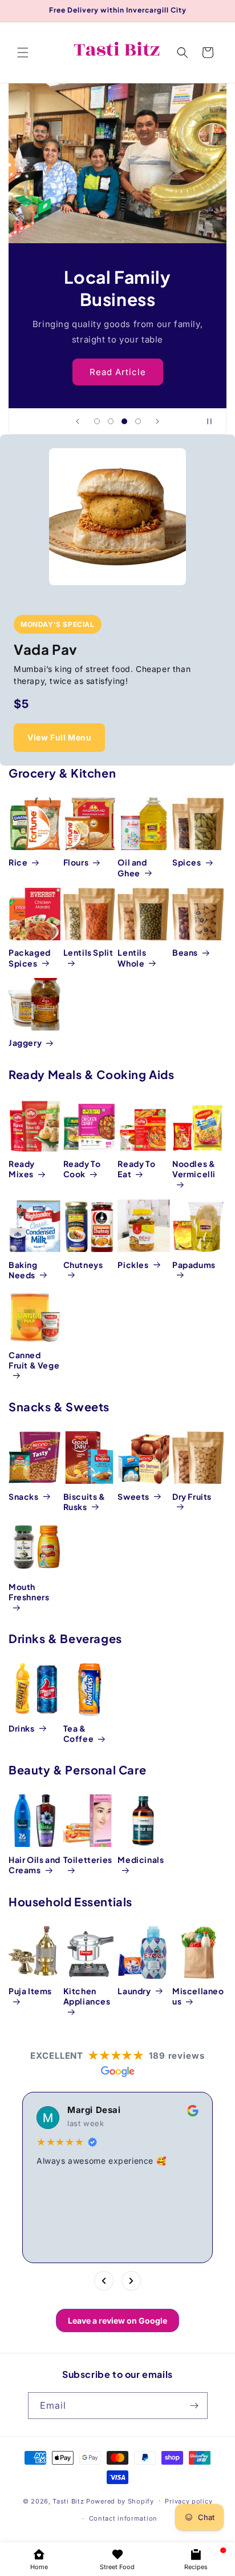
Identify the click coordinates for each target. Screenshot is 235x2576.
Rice (18, 862)
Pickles (133, 1265)
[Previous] (104, 2281)
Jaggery (25, 1043)
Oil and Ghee (132, 867)
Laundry (134, 1991)
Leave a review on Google (117, 2321)
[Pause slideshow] (214, 421)
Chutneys (83, 1265)
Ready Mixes (22, 1169)
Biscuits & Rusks (84, 1502)
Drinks (22, 1728)
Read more (74, 2232)
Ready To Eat (136, 1169)
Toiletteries (88, 1859)
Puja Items (30, 1991)
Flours (76, 862)
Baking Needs (23, 1270)
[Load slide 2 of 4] (111, 421)
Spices (187, 862)
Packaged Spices (30, 957)
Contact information (123, 2518)
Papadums (194, 1265)
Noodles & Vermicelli (194, 1169)
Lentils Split (88, 952)
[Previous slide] (78, 421)
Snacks (24, 1496)
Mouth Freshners (29, 1592)
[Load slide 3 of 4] (124, 421)
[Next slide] (157, 421)
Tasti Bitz (68, 2501)
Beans (185, 952)
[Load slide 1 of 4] (97, 421)
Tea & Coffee (79, 1733)
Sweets (133, 1496)
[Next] (131, 2281)
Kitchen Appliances (87, 1996)
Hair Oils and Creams (35, 1865)
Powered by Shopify (120, 2501)
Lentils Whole (132, 957)
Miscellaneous (198, 1996)
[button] (23, 53)
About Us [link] (118, 371)
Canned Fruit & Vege (34, 1360)
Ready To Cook (82, 1169)
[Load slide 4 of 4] (138, 421)
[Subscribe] (195, 2406)
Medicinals (141, 1859)
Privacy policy (189, 2501)
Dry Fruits (192, 1496)
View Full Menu (59, 737)
